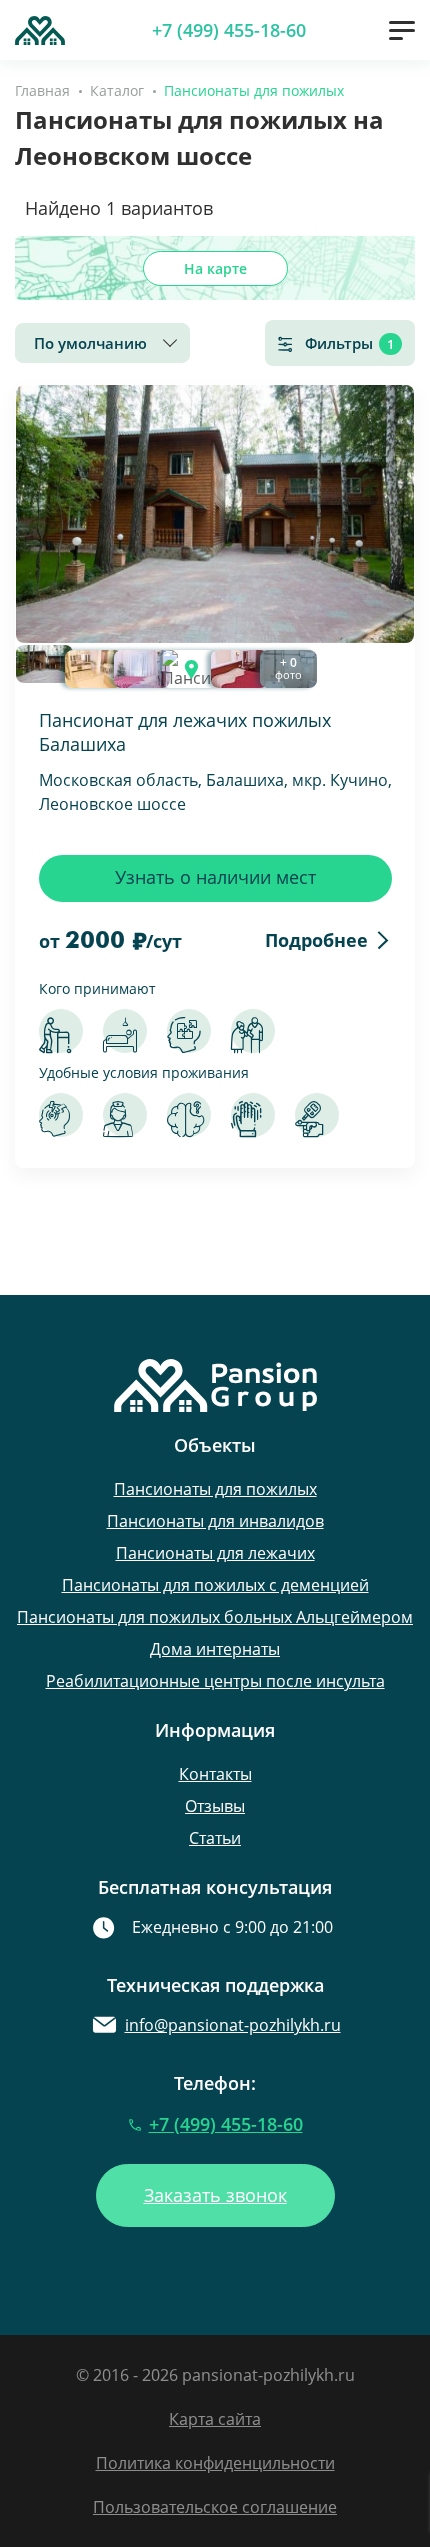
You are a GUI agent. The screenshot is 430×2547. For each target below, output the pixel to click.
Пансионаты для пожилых (215, 1489)
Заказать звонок (215, 2195)
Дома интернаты (215, 1649)
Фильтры (349, 343)
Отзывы (215, 1806)
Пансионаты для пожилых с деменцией (215, 1585)
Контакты (215, 1774)
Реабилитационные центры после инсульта (215, 1681)
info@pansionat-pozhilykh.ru (233, 2025)
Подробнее (316, 940)
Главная (42, 90)
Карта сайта (215, 2419)
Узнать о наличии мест (215, 877)
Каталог (117, 90)
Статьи (215, 1838)
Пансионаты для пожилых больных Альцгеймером (215, 1617)
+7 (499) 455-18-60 (229, 30)
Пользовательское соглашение (215, 2507)
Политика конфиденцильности (215, 2463)
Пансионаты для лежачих (215, 1553)
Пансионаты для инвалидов (215, 1521)
